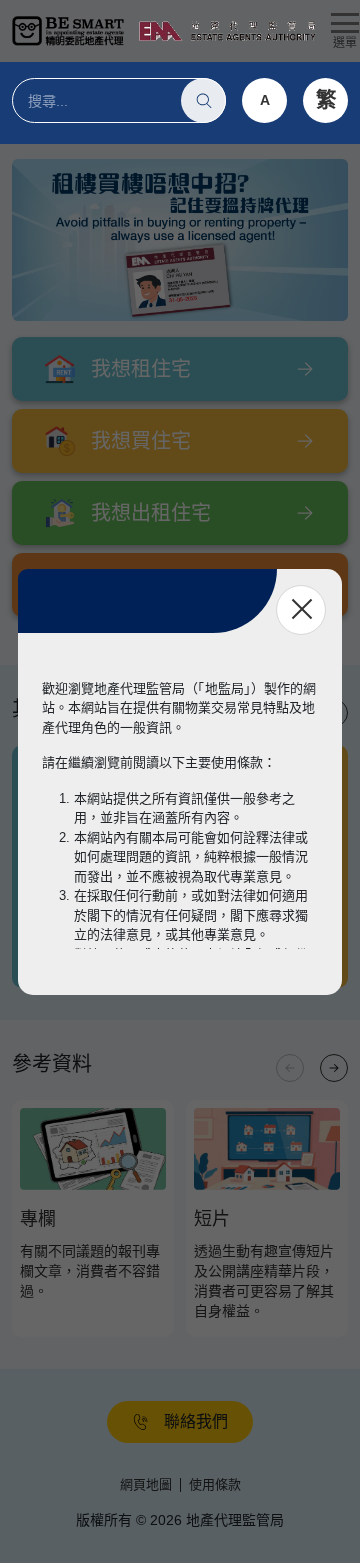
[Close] (301, 610)
